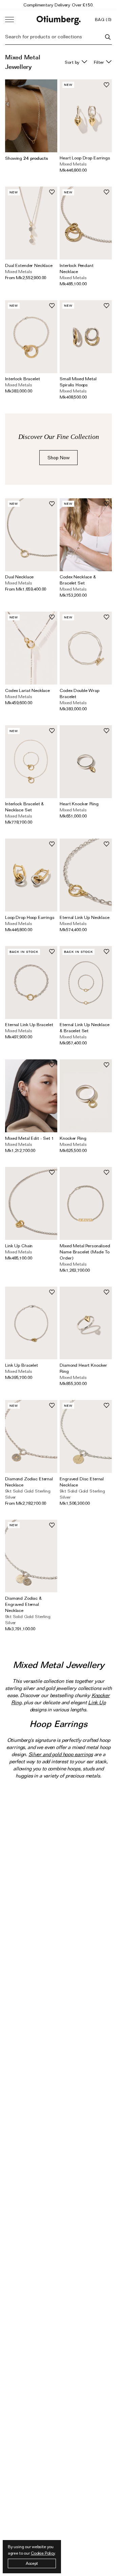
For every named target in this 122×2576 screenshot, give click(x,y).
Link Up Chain (19, 1246)
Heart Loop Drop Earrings (85, 158)
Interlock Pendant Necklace (76, 268)
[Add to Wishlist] (106, 85)
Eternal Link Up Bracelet (29, 1024)
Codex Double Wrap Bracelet (79, 693)
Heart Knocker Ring (79, 804)
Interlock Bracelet (22, 379)
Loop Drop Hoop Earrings (30, 917)
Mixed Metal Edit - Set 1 (29, 1138)
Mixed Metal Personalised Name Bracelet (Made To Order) (85, 1252)
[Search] (108, 37)
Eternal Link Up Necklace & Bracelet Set (84, 1027)
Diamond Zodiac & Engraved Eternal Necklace (23, 1604)
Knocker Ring (73, 1138)
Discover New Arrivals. (59, 5)
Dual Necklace (19, 577)
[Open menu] (9, 20)
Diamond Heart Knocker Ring (83, 1368)
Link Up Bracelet (22, 1365)
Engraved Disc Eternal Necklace (82, 1482)
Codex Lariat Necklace (27, 690)
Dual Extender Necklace (29, 265)
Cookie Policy (43, 2553)
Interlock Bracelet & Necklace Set (24, 807)
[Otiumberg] (59, 20)
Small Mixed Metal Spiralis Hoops (78, 382)
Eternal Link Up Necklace (84, 917)
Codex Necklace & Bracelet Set (78, 580)
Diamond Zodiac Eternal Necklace (29, 1482)
